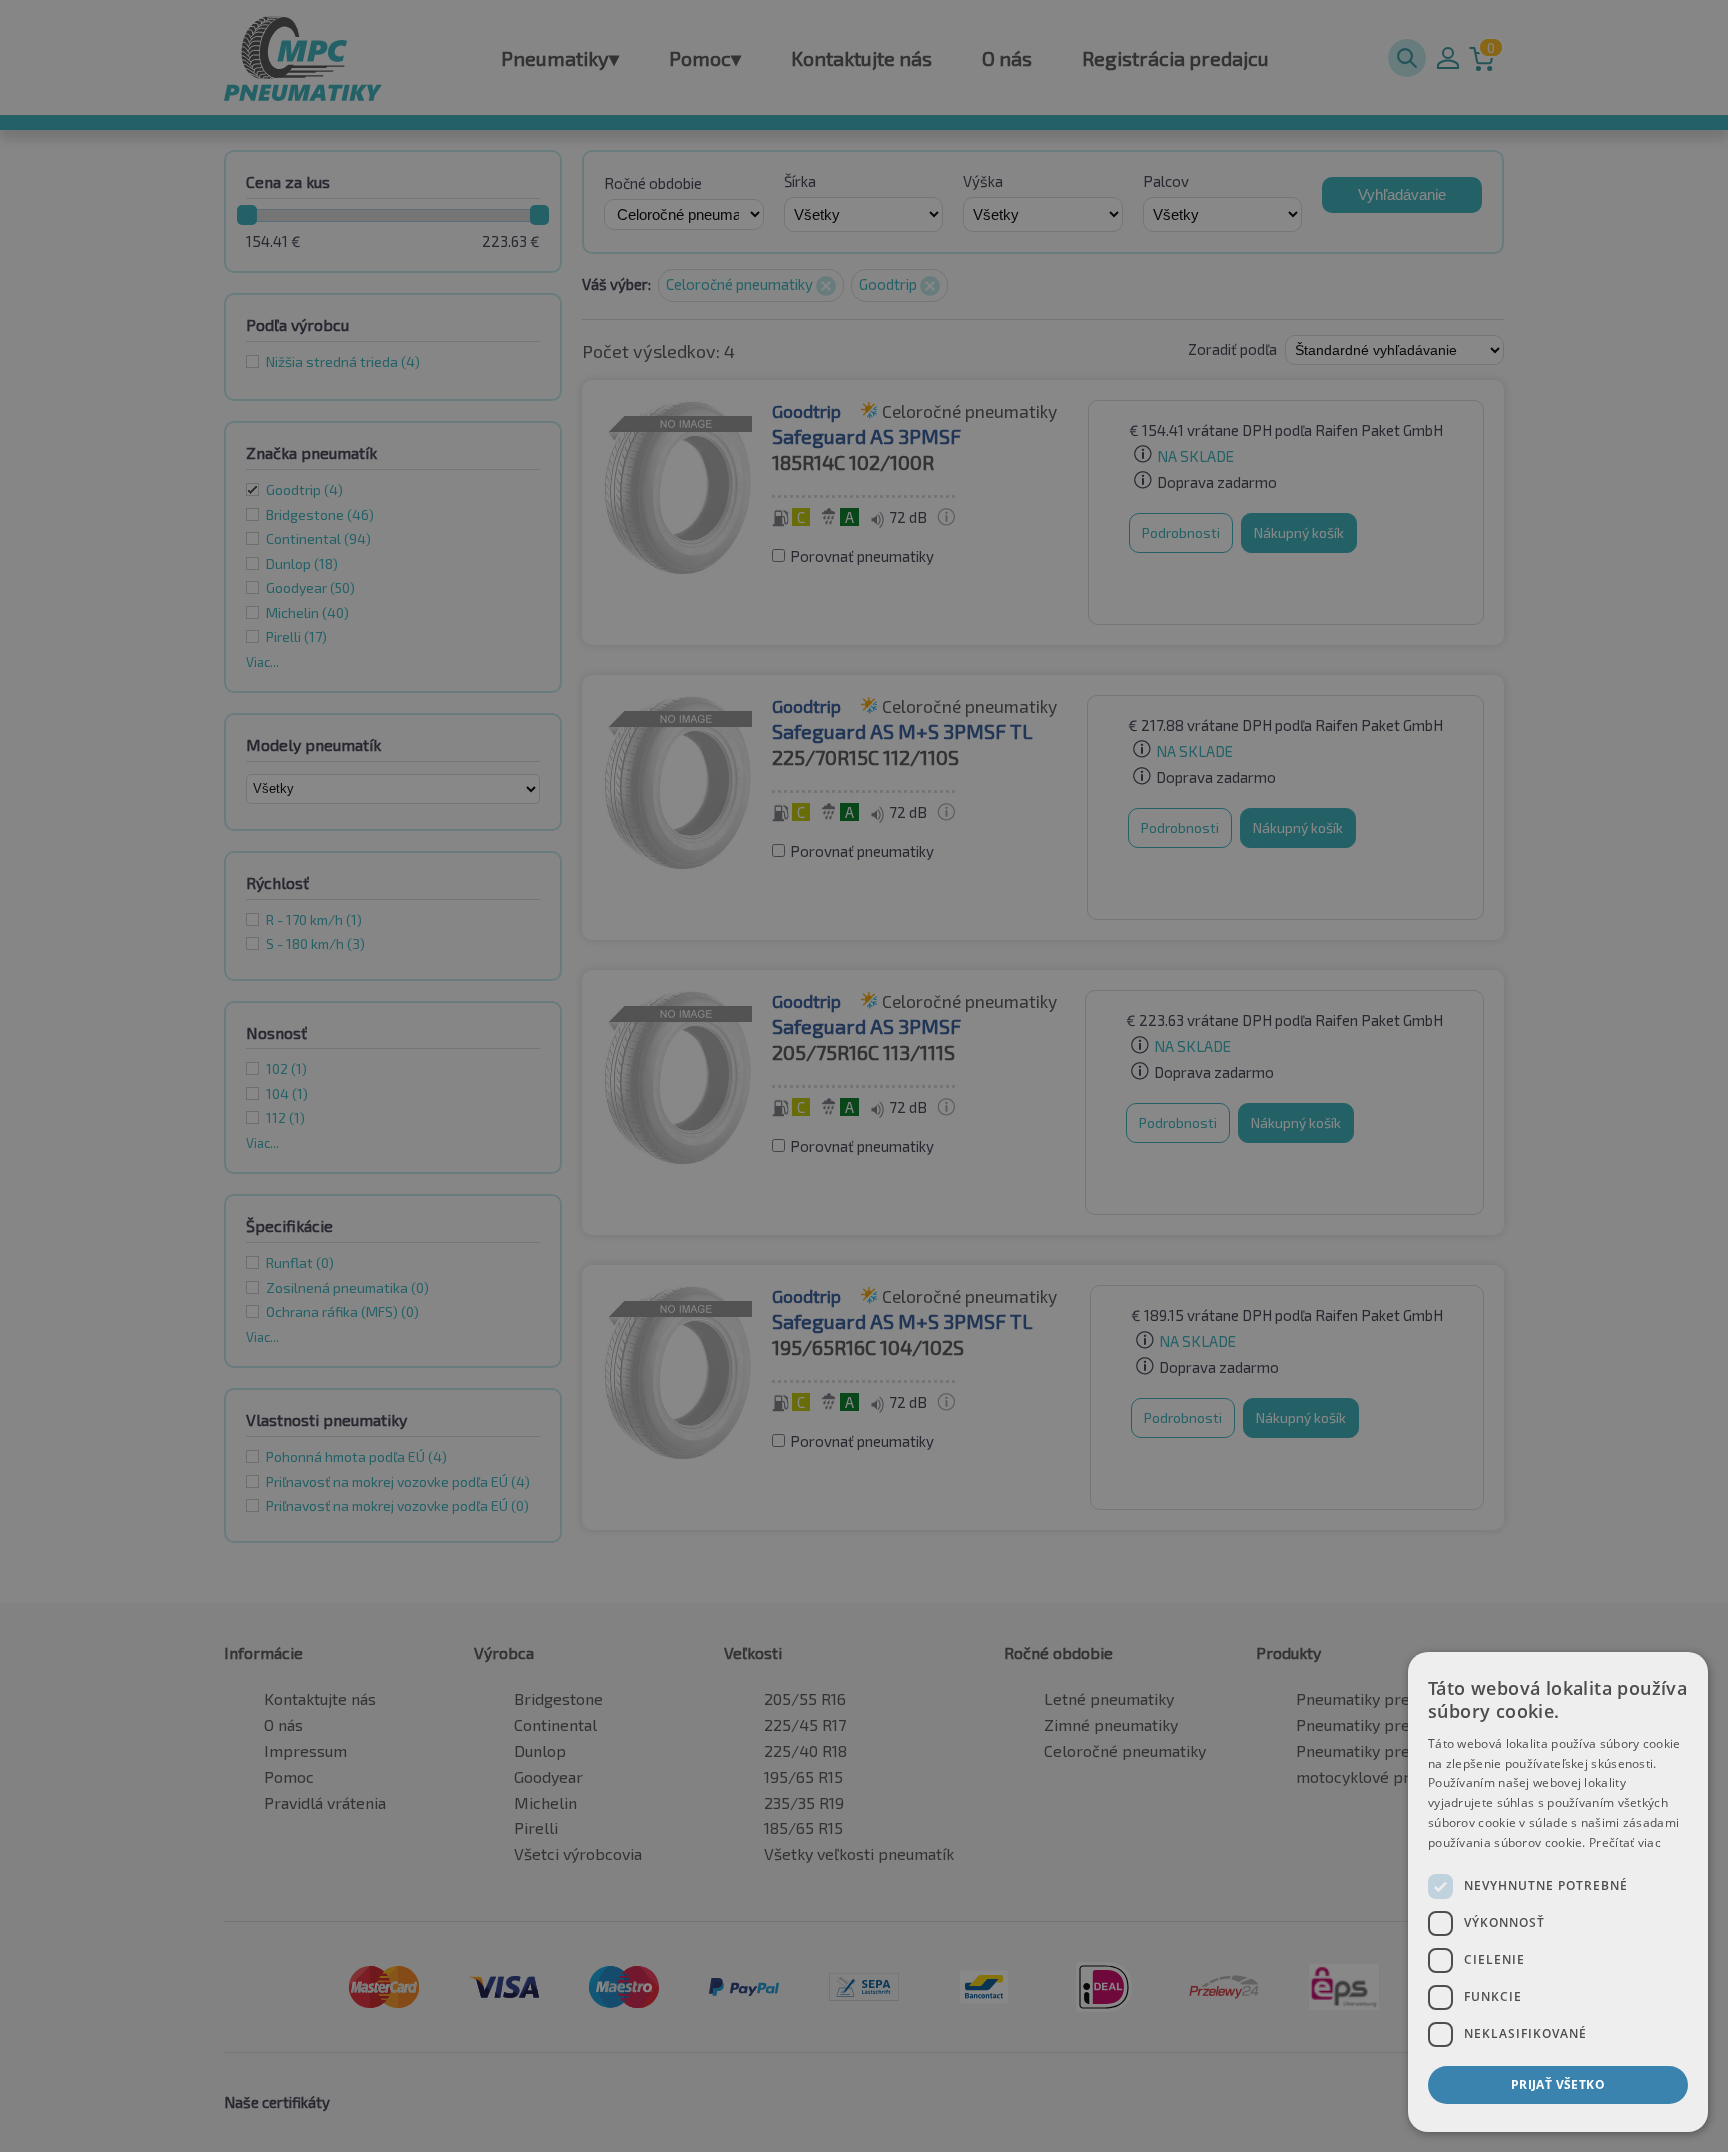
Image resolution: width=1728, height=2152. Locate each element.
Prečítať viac (1625, 1842)
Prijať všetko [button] (1558, 2084)
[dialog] (1558, 1892)
